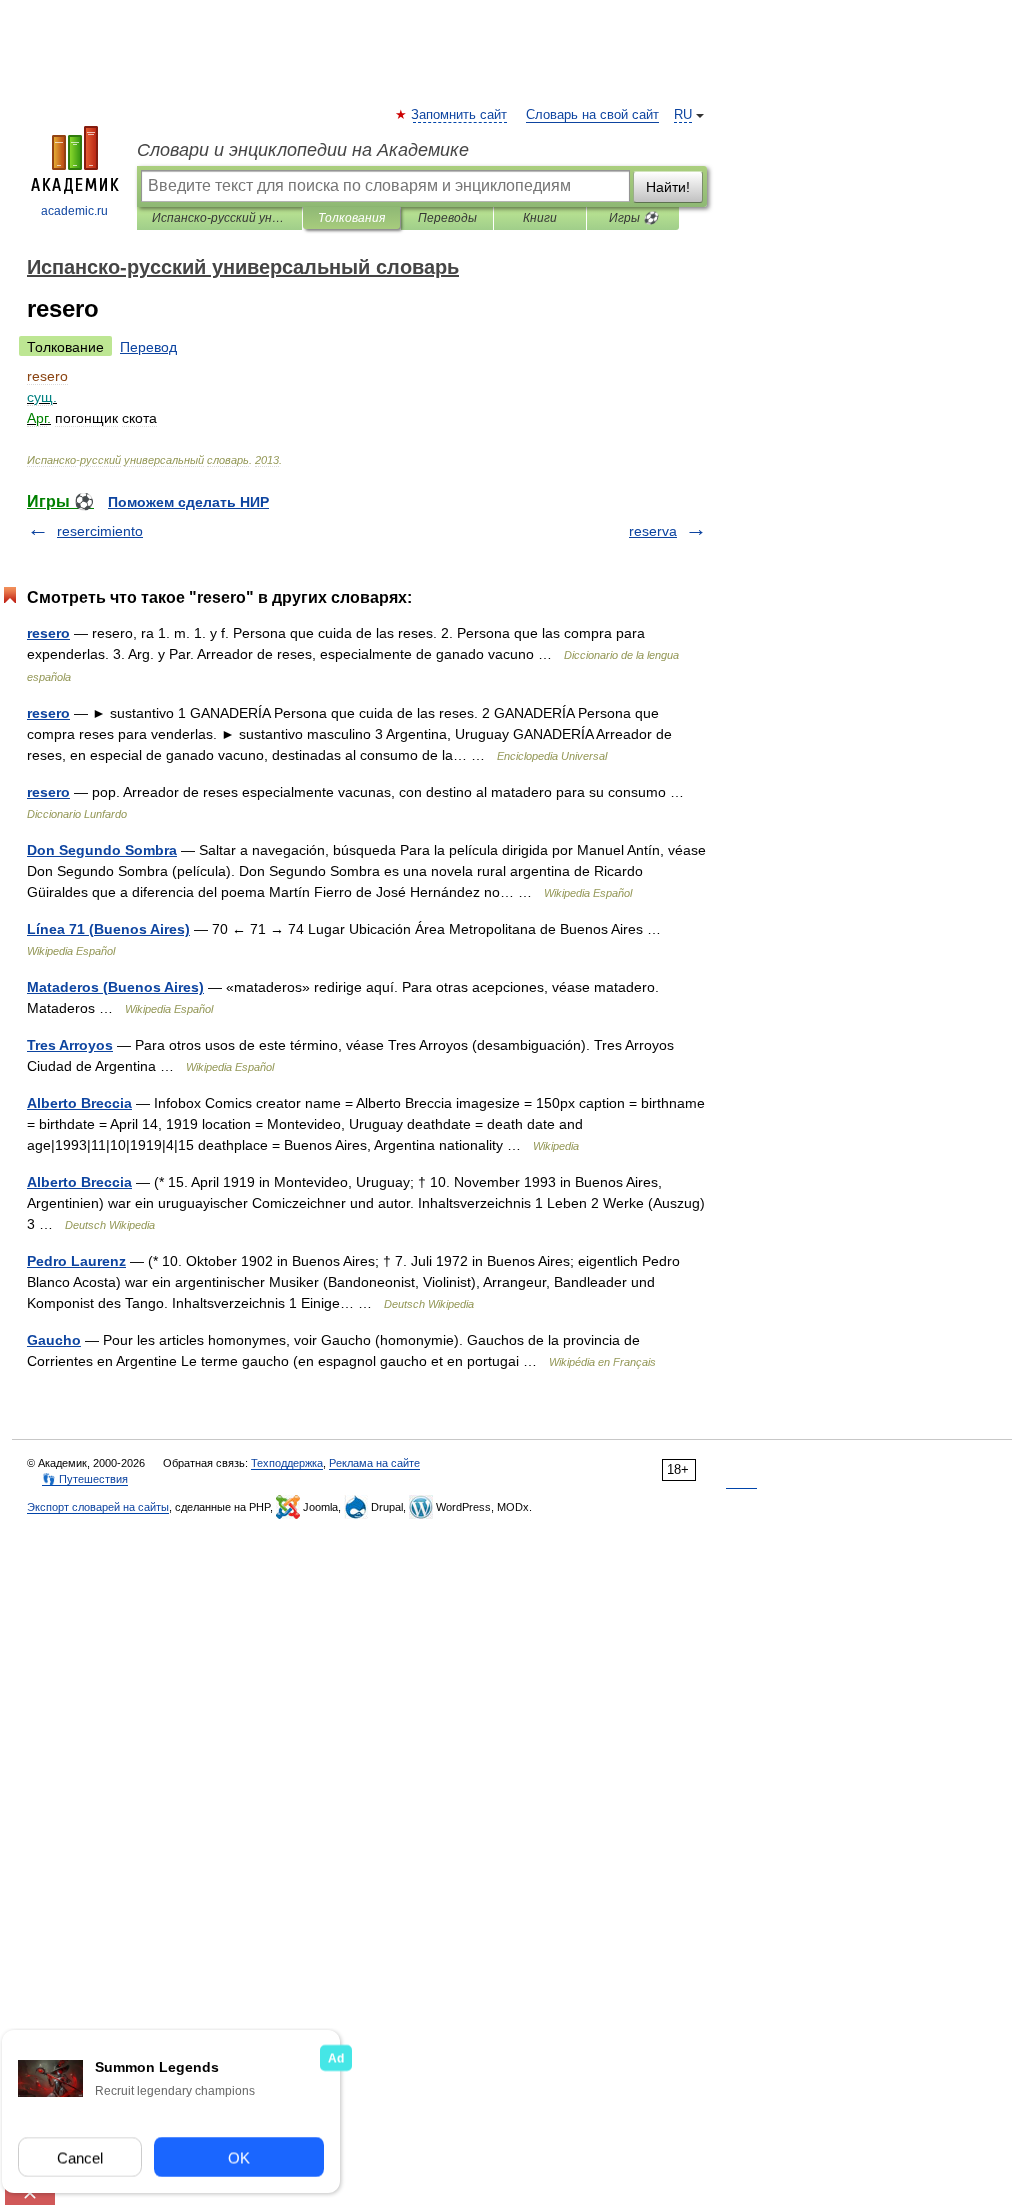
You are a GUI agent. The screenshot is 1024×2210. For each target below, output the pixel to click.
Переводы (447, 218)
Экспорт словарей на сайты (98, 1507)
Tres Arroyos (70, 1045)
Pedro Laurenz (76, 1261)
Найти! (668, 187)
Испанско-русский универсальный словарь (219, 218)
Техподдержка (287, 1463)
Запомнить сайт (460, 115)
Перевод (148, 347)
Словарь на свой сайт (592, 115)
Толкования (351, 218)
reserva (653, 531)
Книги (540, 218)
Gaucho (54, 1340)
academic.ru (74, 211)
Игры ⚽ (633, 218)
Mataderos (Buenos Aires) (115, 987)
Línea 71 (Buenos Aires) (108, 929)
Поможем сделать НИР (188, 502)
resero (48, 633)
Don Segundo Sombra (102, 850)
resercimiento (100, 531)
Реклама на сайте (374, 1463)
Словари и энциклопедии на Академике (303, 150)
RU (683, 115)
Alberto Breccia (79, 1103)
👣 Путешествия (85, 1479)
